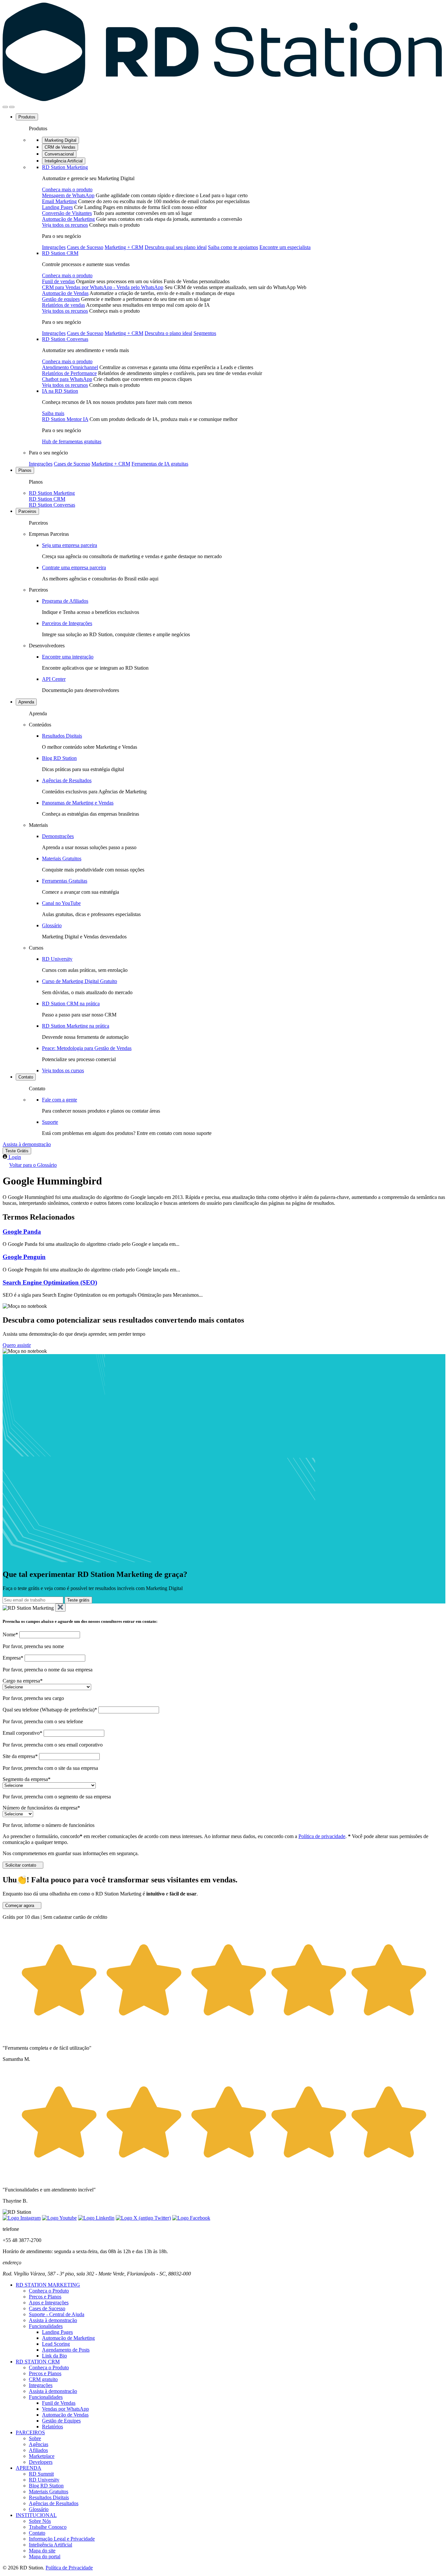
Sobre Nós (40, 2521)
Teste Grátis (17, 1151)
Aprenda (26, 702)
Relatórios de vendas (63, 305)
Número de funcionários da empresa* (41, 1808)
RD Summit (41, 2474)
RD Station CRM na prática (71, 1004)
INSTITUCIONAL (36, 2515)
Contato (26, 1077)
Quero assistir (17, 1345)
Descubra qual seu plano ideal (176, 247)
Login (15, 1157)
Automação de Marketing (68, 219)
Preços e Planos (45, 2297)
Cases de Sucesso (85, 247)
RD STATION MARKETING (48, 2285)
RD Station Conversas (65, 339)
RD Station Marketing (65, 167)
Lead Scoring (56, 2344)
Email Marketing (59, 201)
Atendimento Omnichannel (70, 367)
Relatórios (52, 2427)
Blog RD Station (59, 758)
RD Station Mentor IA (65, 419)
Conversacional (59, 154)
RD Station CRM (60, 253)
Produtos (27, 117)
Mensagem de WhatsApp (68, 195)
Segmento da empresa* (27, 1779)
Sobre (35, 2438)
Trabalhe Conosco (48, 2527)
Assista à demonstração (27, 1144)
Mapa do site (42, 2551)
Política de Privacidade (69, 2568)
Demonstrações (58, 836)
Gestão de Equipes (61, 2421)
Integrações (54, 247)
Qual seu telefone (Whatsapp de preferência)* (50, 1710)
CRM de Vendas (60, 147)
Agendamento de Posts (66, 2350)
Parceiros (27, 511)
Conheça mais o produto (67, 189)
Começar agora (20, 1906)
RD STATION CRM (38, 2362)
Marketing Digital (61, 140)
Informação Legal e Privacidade (62, 2539)
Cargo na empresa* (23, 1681)
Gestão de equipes (61, 299)
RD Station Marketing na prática (76, 1026)
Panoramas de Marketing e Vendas (78, 803)
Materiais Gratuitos (62, 859)
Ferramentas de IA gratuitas (160, 464)
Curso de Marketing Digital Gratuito (80, 981)
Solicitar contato (21, 1865)
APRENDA (29, 2468)
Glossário (52, 925)
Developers (41, 2462)
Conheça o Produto (49, 2291)
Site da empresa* (20, 1756)
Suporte (50, 1122)
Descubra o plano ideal (168, 333)
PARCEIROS (30, 2432)
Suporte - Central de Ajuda (57, 2314)
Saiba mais (53, 413)
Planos (25, 470)
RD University (57, 959)
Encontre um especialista (285, 247)
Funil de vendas (58, 281)
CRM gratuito (43, 2379)
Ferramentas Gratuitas (65, 881)
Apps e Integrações (49, 2303)
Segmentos (205, 333)
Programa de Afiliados (65, 601)
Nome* (10, 1634)
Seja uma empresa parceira (70, 545)
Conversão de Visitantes (67, 213)
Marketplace (42, 2456)
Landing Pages (57, 207)
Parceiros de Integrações (67, 623)
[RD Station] (222, 99)
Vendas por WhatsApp (65, 2409)
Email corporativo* (22, 1733)
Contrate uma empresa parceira (74, 567)
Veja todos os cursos (63, 1070)
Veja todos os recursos (65, 225)
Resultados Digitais (62, 736)
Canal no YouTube (61, 903)
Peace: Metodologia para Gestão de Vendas (87, 1048)
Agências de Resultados (67, 780)
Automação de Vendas (65, 293)
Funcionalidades (46, 2326)
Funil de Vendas (59, 2403)
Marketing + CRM (124, 247)
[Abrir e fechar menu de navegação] (5, 107)
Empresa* (13, 1658)
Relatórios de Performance (69, 373)
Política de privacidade (322, 1836)
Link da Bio (54, 2356)
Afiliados (38, 2450)
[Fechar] (60, 1608)
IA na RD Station (60, 391)
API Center (54, 679)
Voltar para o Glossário (33, 1165)
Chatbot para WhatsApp (67, 379)
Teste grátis (78, 1600)
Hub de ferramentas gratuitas (72, 441)
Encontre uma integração (68, 657)
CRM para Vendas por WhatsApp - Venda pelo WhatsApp (103, 287)
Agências (39, 2444)
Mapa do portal (45, 2556)
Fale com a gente (60, 1100)
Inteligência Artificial (64, 161)
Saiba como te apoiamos (233, 247)
